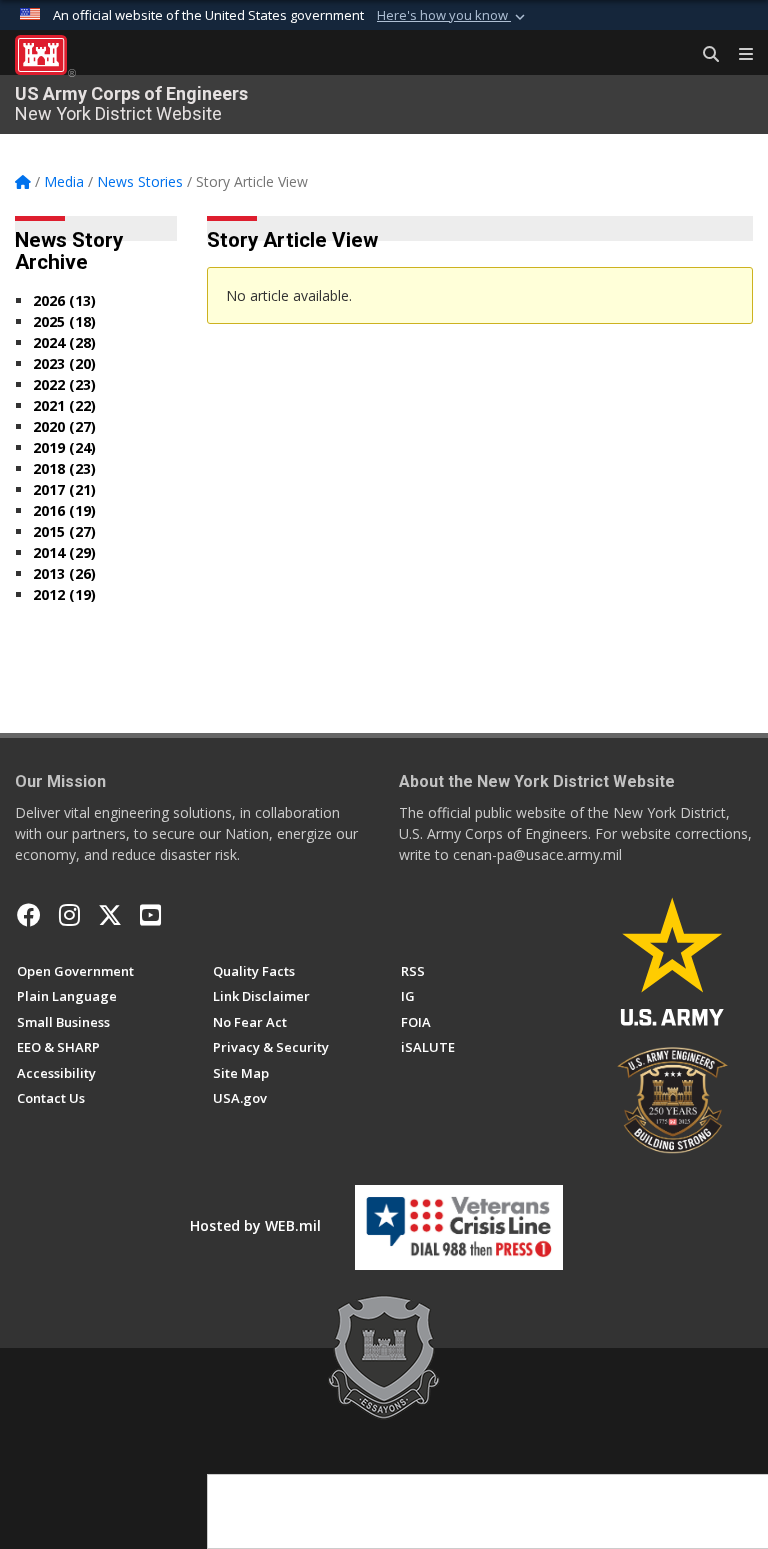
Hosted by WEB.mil (255, 1225)
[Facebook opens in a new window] (29, 915)
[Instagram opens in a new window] (69, 915)
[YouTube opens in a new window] (150, 915)
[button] (453, 16)
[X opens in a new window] (110, 915)
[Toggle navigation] (738, 55)
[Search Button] (704, 55)
